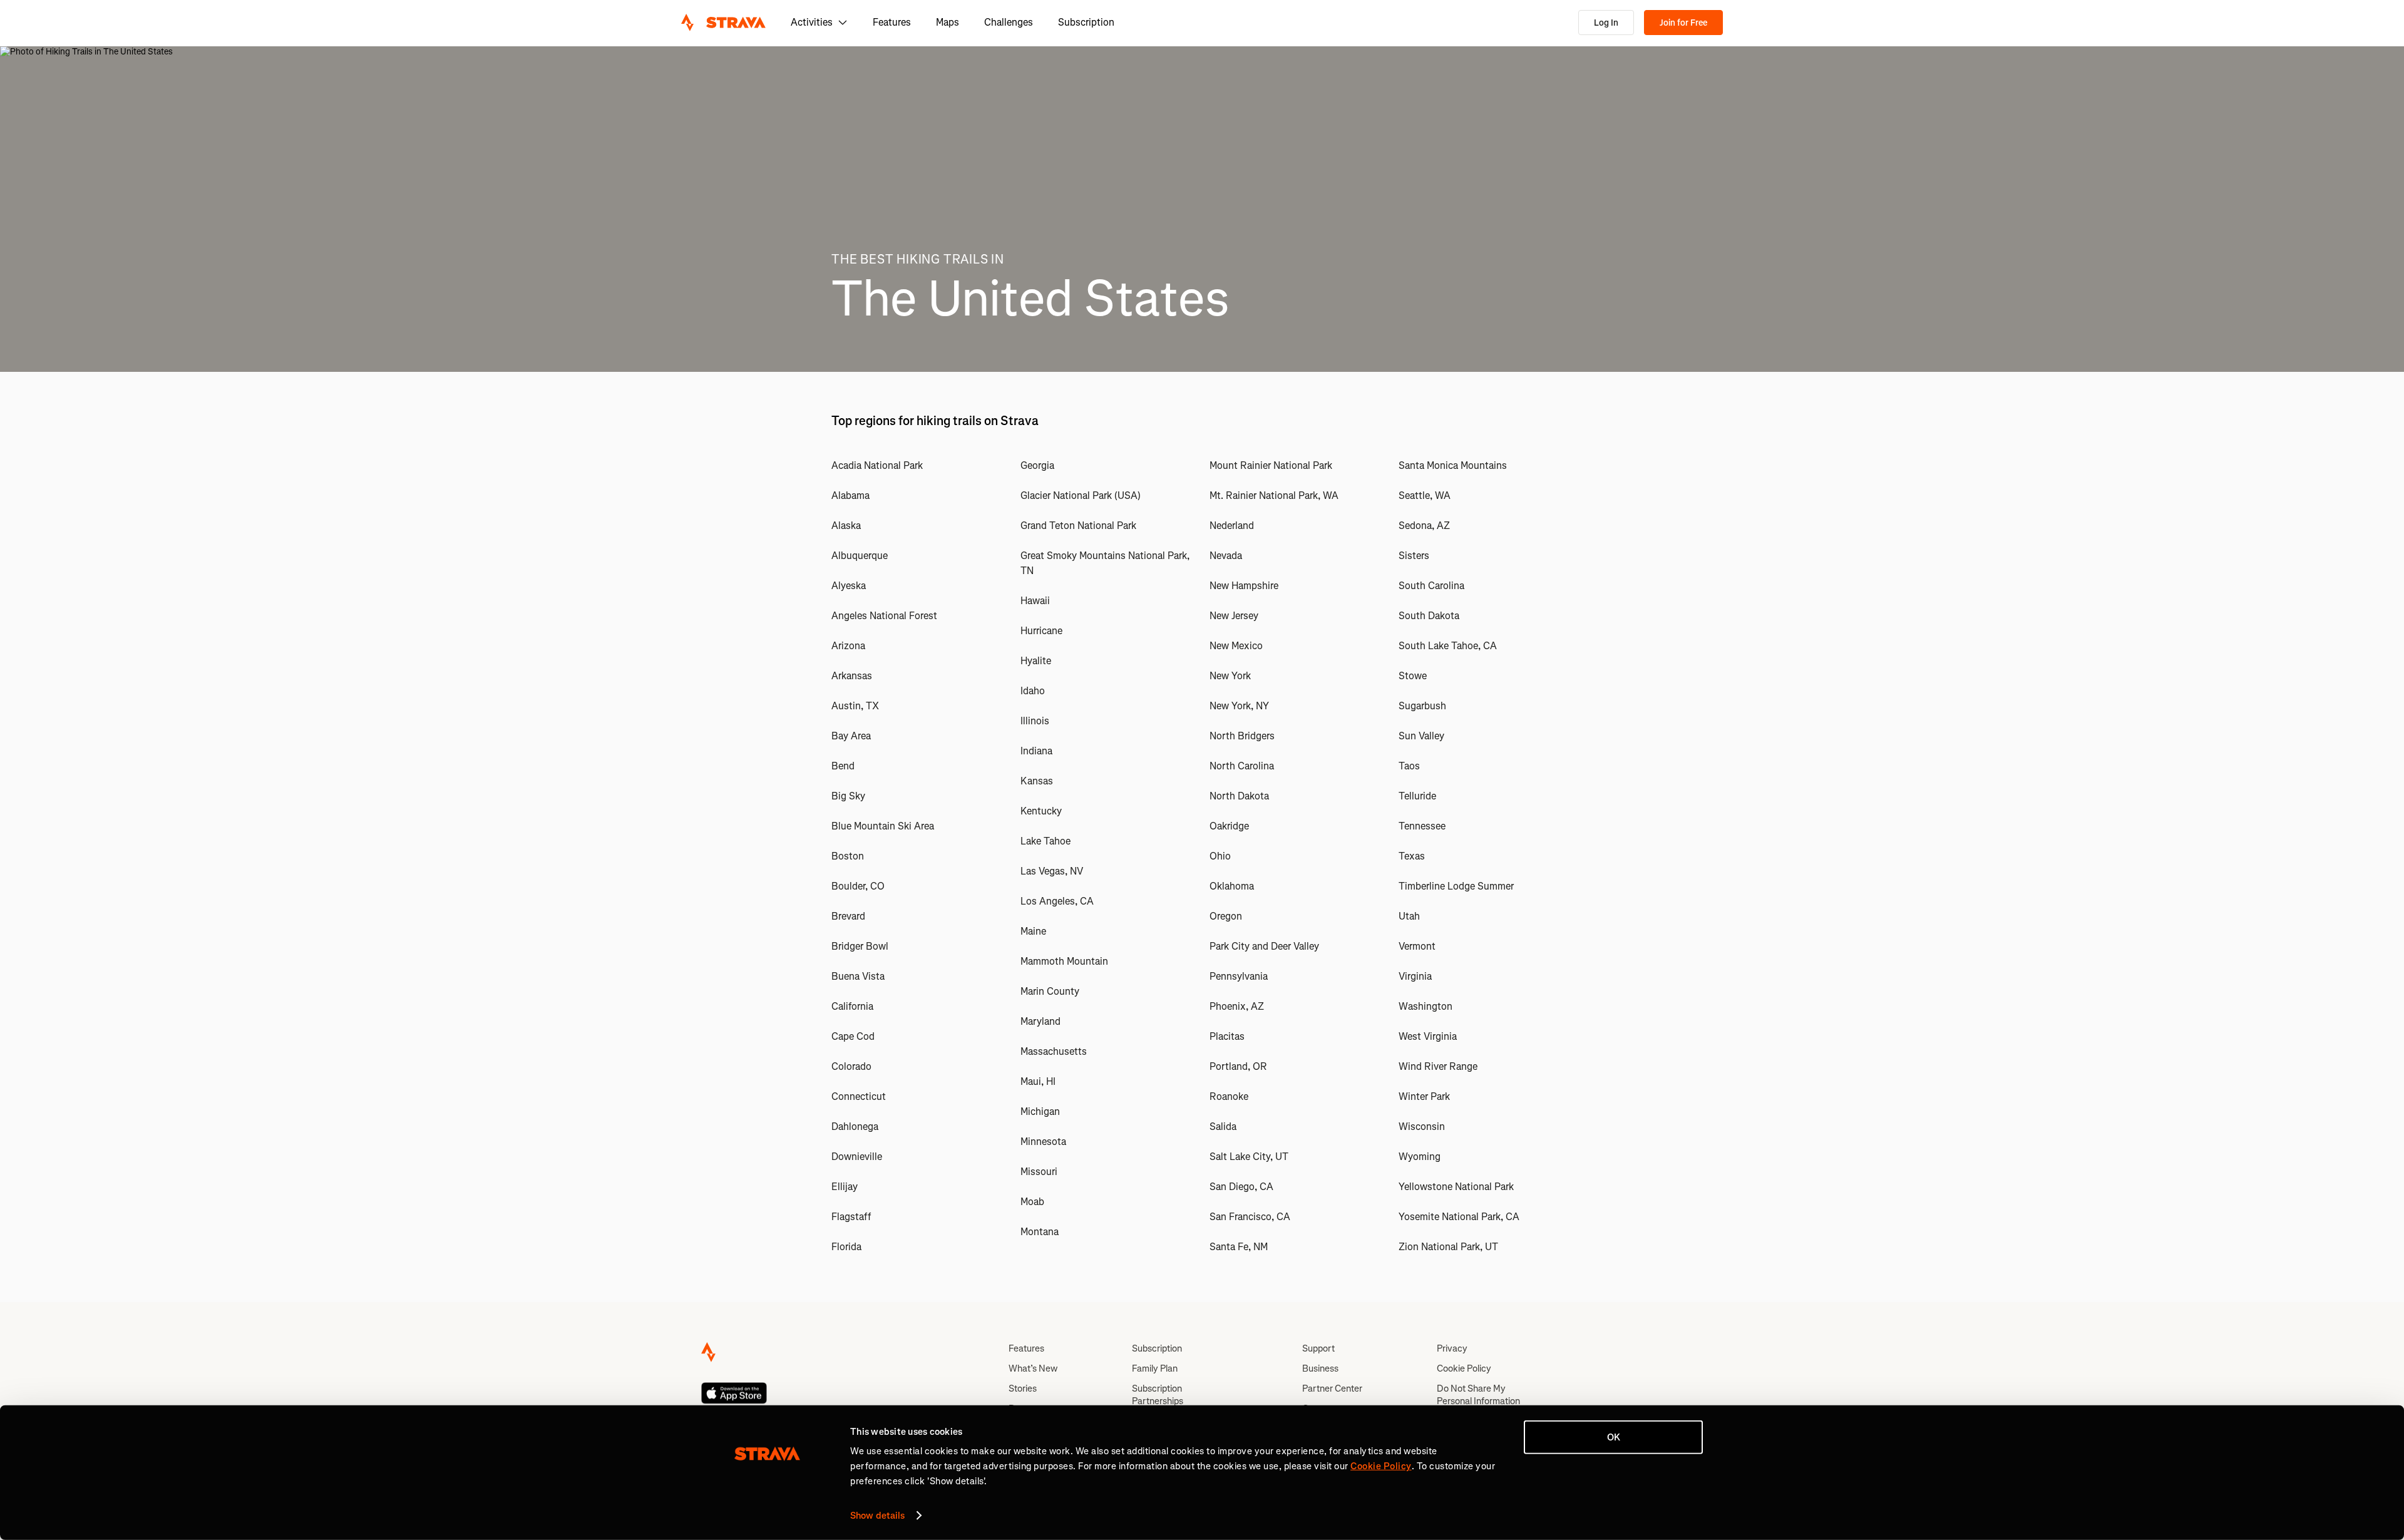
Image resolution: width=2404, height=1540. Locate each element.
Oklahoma (1232, 886)
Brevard (848, 916)
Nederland (1232, 526)
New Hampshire (1244, 586)
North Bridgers (1242, 736)
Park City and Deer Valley (1264, 946)
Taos (1409, 766)
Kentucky (1041, 811)
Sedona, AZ (1424, 526)
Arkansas (852, 676)
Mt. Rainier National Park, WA (1274, 495)
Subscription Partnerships (1158, 1395)
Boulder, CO (858, 886)
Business (1320, 1368)
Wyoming (1420, 1157)
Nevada (1226, 556)
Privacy (1452, 1348)
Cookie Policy (1464, 1368)
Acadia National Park (877, 465)
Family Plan (1155, 1368)
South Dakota (1429, 616)
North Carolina (1242, 766)
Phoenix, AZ (1237, 1006)
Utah (1409, 916)
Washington (1425, 1006)
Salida (1223, 1127)
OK (1614, 1437)
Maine (1033, 931)
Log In (1606, 23)
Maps (948, 22)
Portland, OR (1238, 1066)
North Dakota (1239, 796)
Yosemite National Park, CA (1459, 1217)
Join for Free (1683, 23)
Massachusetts (1054, 1051)
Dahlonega (855, 1127)
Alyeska (849, 586)
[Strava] (723, 23)
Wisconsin (1422, 1127)
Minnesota (1043, 1142)
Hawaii (1035, 601)
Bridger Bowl (860, 946)
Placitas (1227, 1036)
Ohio (1220, 856)
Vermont (1417, 946)
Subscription (1086, 22)
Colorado (851, 1066)
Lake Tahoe (1045, 841)
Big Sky (848, 796)
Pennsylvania (1239, 976)
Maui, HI (1038, 1081)
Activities (812, 22)
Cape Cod (853, 1036)
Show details (877, 1516)
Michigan (1040, 1111)
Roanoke (1229, 1096)
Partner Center (1332, 1389)
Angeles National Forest (884, 616)
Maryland (1040, 1021)
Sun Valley (1421, 736)
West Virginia (1428, 1036)
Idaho (1033, 691)
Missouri (1039, 1172)
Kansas (1037, 781)
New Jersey (1234, 616)
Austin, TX (855, 706)
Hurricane (1041, 631)
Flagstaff (851, 1217)
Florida (846, 1247)
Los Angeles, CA (1057, 901)
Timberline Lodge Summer (1456, 886)
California (852, 1006)
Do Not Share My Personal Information (1478, 1395)
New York (1230, 676)
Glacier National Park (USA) (1081, 495)
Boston (848, 856)
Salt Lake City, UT (1249, 1157)
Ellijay (845, 1187)
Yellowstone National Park (1456, 1187)
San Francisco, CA (1250, 1217)
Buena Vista (858, 976)
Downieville (857, 1157)
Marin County (1050, 991)
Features (892, 22)
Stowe (1413, 676)
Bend (843, 766)
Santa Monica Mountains (1453, 465)
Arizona (848, 646)
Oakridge (1229, 826)
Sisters (1414, 556)
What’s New (1033, 1368)
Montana (1040, 1232)
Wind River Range (1438, 1066)
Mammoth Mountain (1064, 961)
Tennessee (1422, 826)
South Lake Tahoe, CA (1448, 646)
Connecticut (859, 1096)
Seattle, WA (1425, 495)
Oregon (1226, 916)
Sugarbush (1422, 706)
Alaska (846, 526)
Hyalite (1036, 661)
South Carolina (1431, 586)
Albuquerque (860, 556)
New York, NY (1239, 706)
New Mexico (1236, 646)
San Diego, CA (1241, 1187)
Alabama (850, 495)
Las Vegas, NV (1052, 871)
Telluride (1417, 796)
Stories (1023, 1389)
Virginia (1415, 976)
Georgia (1037, 465)
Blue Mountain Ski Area (883, 826)
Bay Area (851, 736)
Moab (1032, 1202)
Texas (1412, 856)
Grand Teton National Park (1078, 526)
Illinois (1035, 721)
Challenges (1009, 22)
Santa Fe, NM (1239, 1247)
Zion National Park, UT (1448, 1247)
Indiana (1036, 751)
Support (1318, 1348)
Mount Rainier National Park (1271, 465)
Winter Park (1424, 1096)
